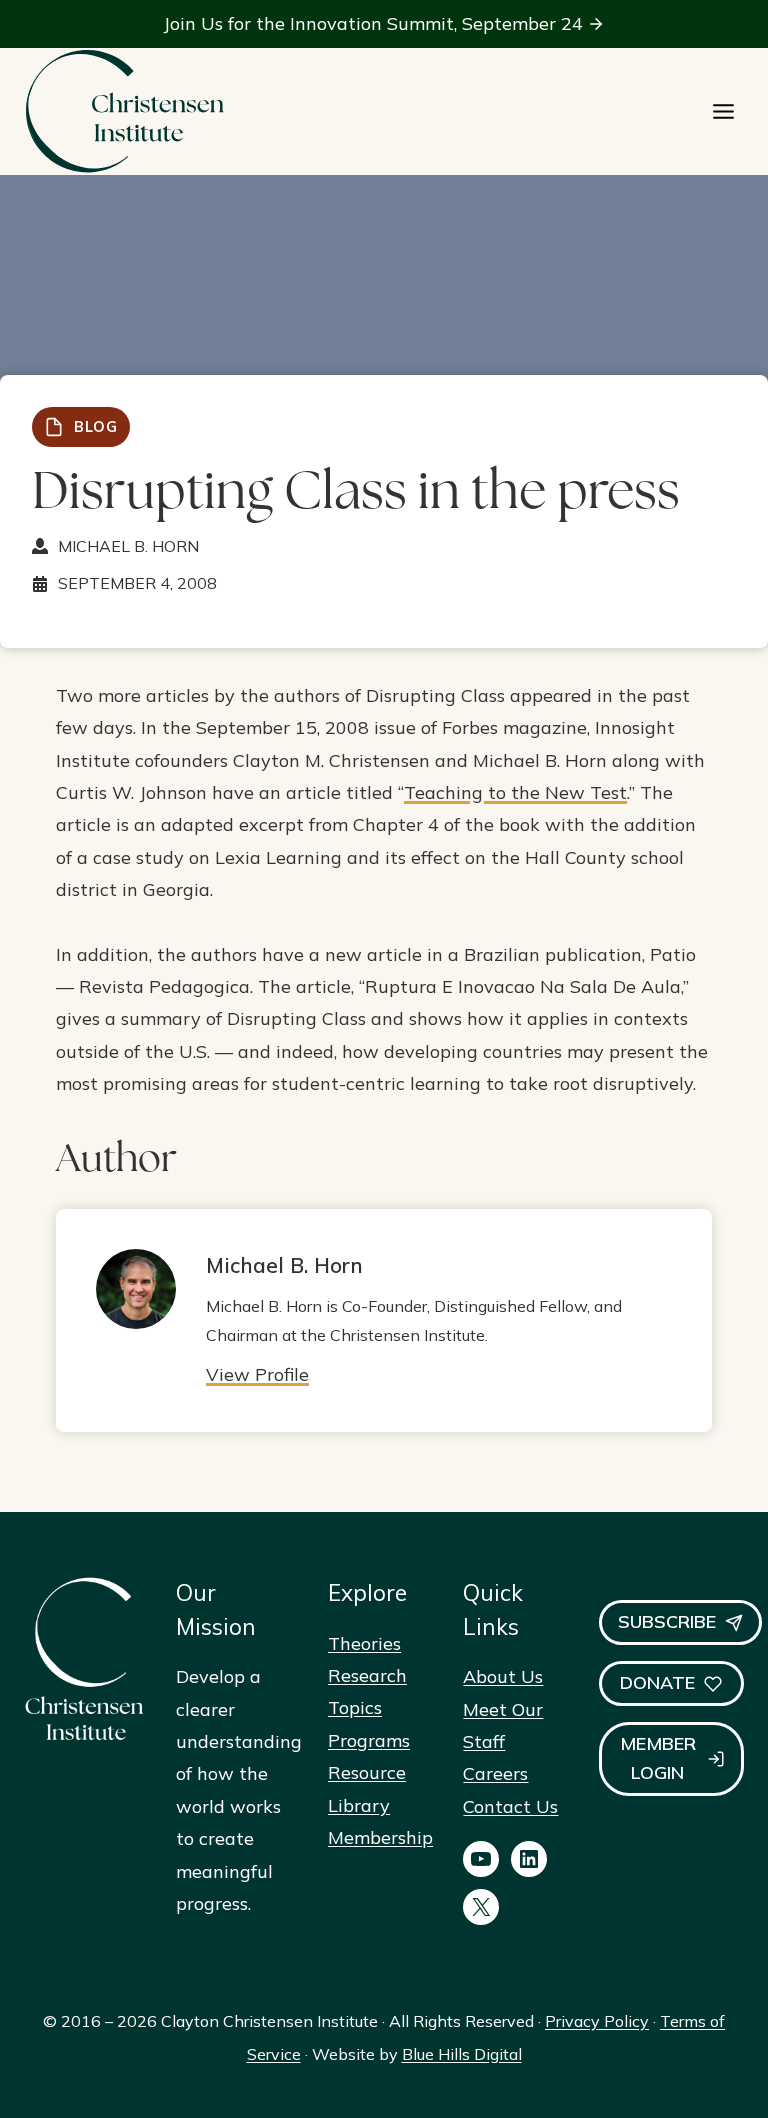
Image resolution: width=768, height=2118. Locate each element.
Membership (380, 1837)
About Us (503, 1676)
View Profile (257, 1374)
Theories (364, 1643)
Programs (369, 1740)
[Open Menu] (723, 111)
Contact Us (510, 1806)
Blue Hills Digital (462, 2054)
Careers (495, 1773)
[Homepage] (124, 111)
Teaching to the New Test (515, 792)
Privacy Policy (597, 2021)
